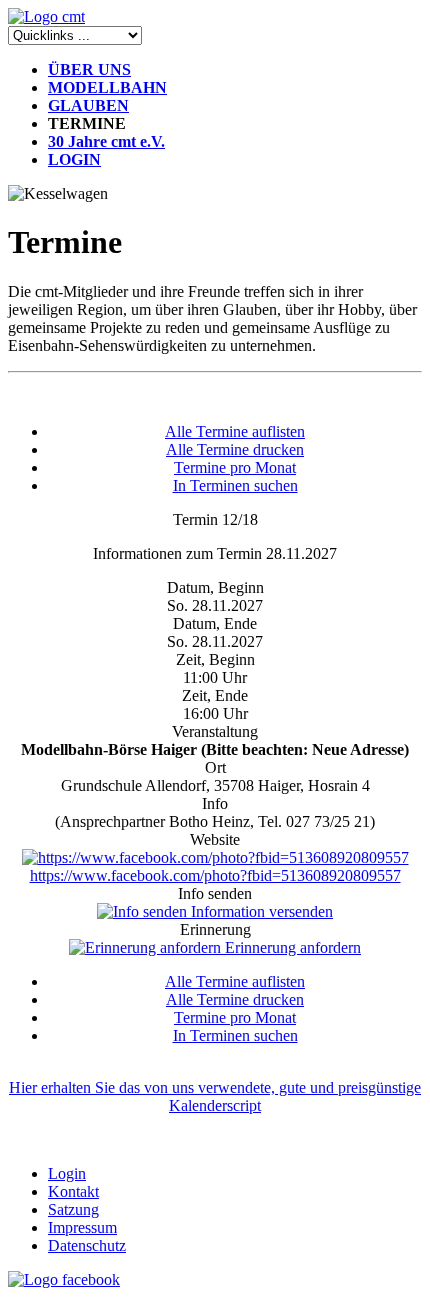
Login (67, 1173)
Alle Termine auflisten (235, 431)
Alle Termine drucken (235, 449)
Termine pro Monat (235, 467)
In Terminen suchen (235, 485)
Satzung (73, 1209)
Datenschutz (87, 1245)
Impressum (82, 1227)
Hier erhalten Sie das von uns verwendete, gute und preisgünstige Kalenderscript (215, 1096)
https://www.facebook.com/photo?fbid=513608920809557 (215, 875)
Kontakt (73, 1191)
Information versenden (260, 911)
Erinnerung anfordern (291, 947)
